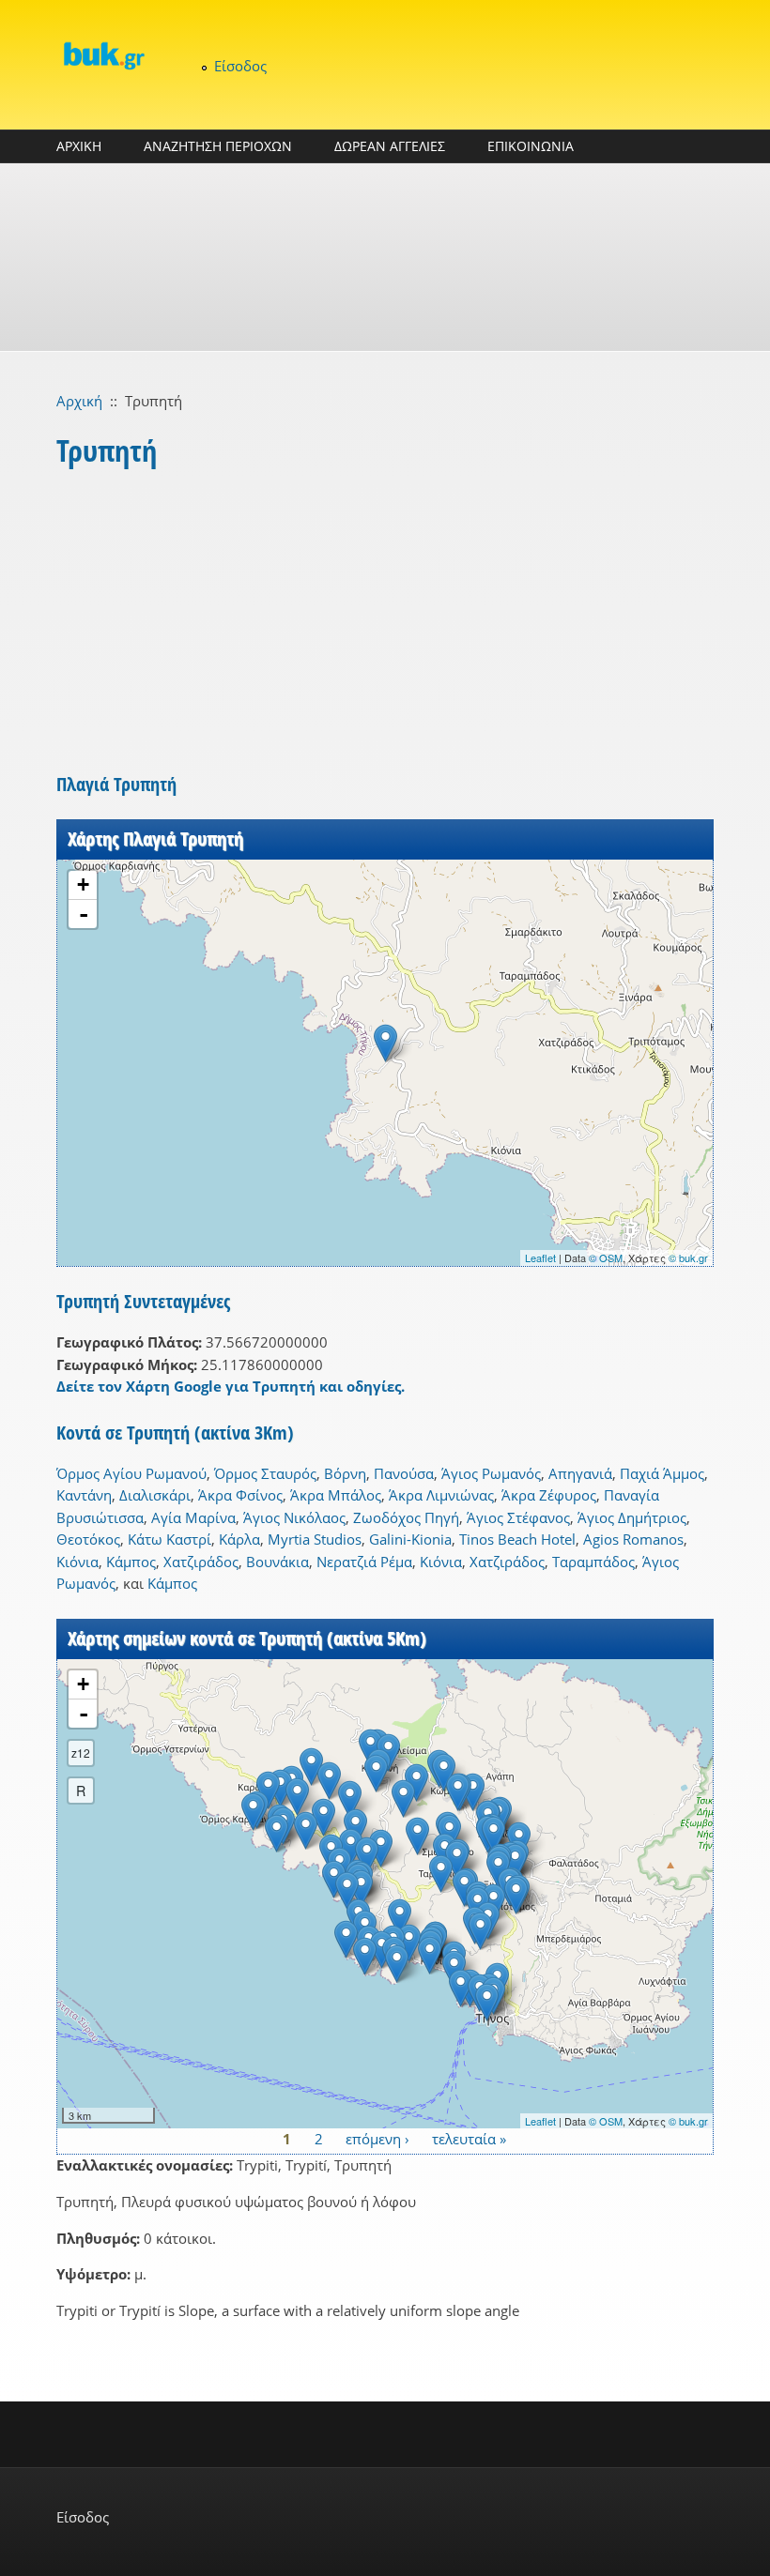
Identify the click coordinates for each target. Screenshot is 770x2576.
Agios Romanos (633, 1539)
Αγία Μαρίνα (193, 1517)
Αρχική (79, 401)
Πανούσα (404, 1473)
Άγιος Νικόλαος (294, 1517)
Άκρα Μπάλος (336, 1495)
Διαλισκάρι (155, 1495)
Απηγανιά (580, 1473)
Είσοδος (240, 66)
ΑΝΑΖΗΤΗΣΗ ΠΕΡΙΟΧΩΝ (218, 146)
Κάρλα (239, 1539)
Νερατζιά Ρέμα (364, 1562)
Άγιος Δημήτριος (632, 1517)
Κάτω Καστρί (169, 1539)
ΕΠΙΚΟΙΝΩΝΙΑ (531, 146)
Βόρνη (345, 1473)
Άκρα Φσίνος (240, 1495)
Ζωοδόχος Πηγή (406, 1517)
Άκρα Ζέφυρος (549, 1495)
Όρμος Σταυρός (265, 1473)
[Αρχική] (103, 55)
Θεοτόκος (88, 1539)
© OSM (606, 1258)
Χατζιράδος (201, 1562)
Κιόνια (77, 1562)
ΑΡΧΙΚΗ (79, 146)
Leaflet (540, 1258)
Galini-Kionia (410, 1539)
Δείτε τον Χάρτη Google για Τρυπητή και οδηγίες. (231, 1386)
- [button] (84, 914)
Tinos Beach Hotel (517, 1539)
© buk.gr (688, 1258)
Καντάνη (84, 1495)
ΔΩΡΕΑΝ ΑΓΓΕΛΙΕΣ (390, 146)
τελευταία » (469, 2139)
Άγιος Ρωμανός (491, 1473)
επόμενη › (377, 2139)
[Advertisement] (385, 257)
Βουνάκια (277, 1562)
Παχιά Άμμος (662, 1473)
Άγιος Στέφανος (518, 1517)
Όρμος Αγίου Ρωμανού (131, 1473)
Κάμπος (131, 1562)
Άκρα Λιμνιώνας (441, 1495)
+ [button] (83, 884)
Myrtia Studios (315, 1539)
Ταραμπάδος (593, 1562)
